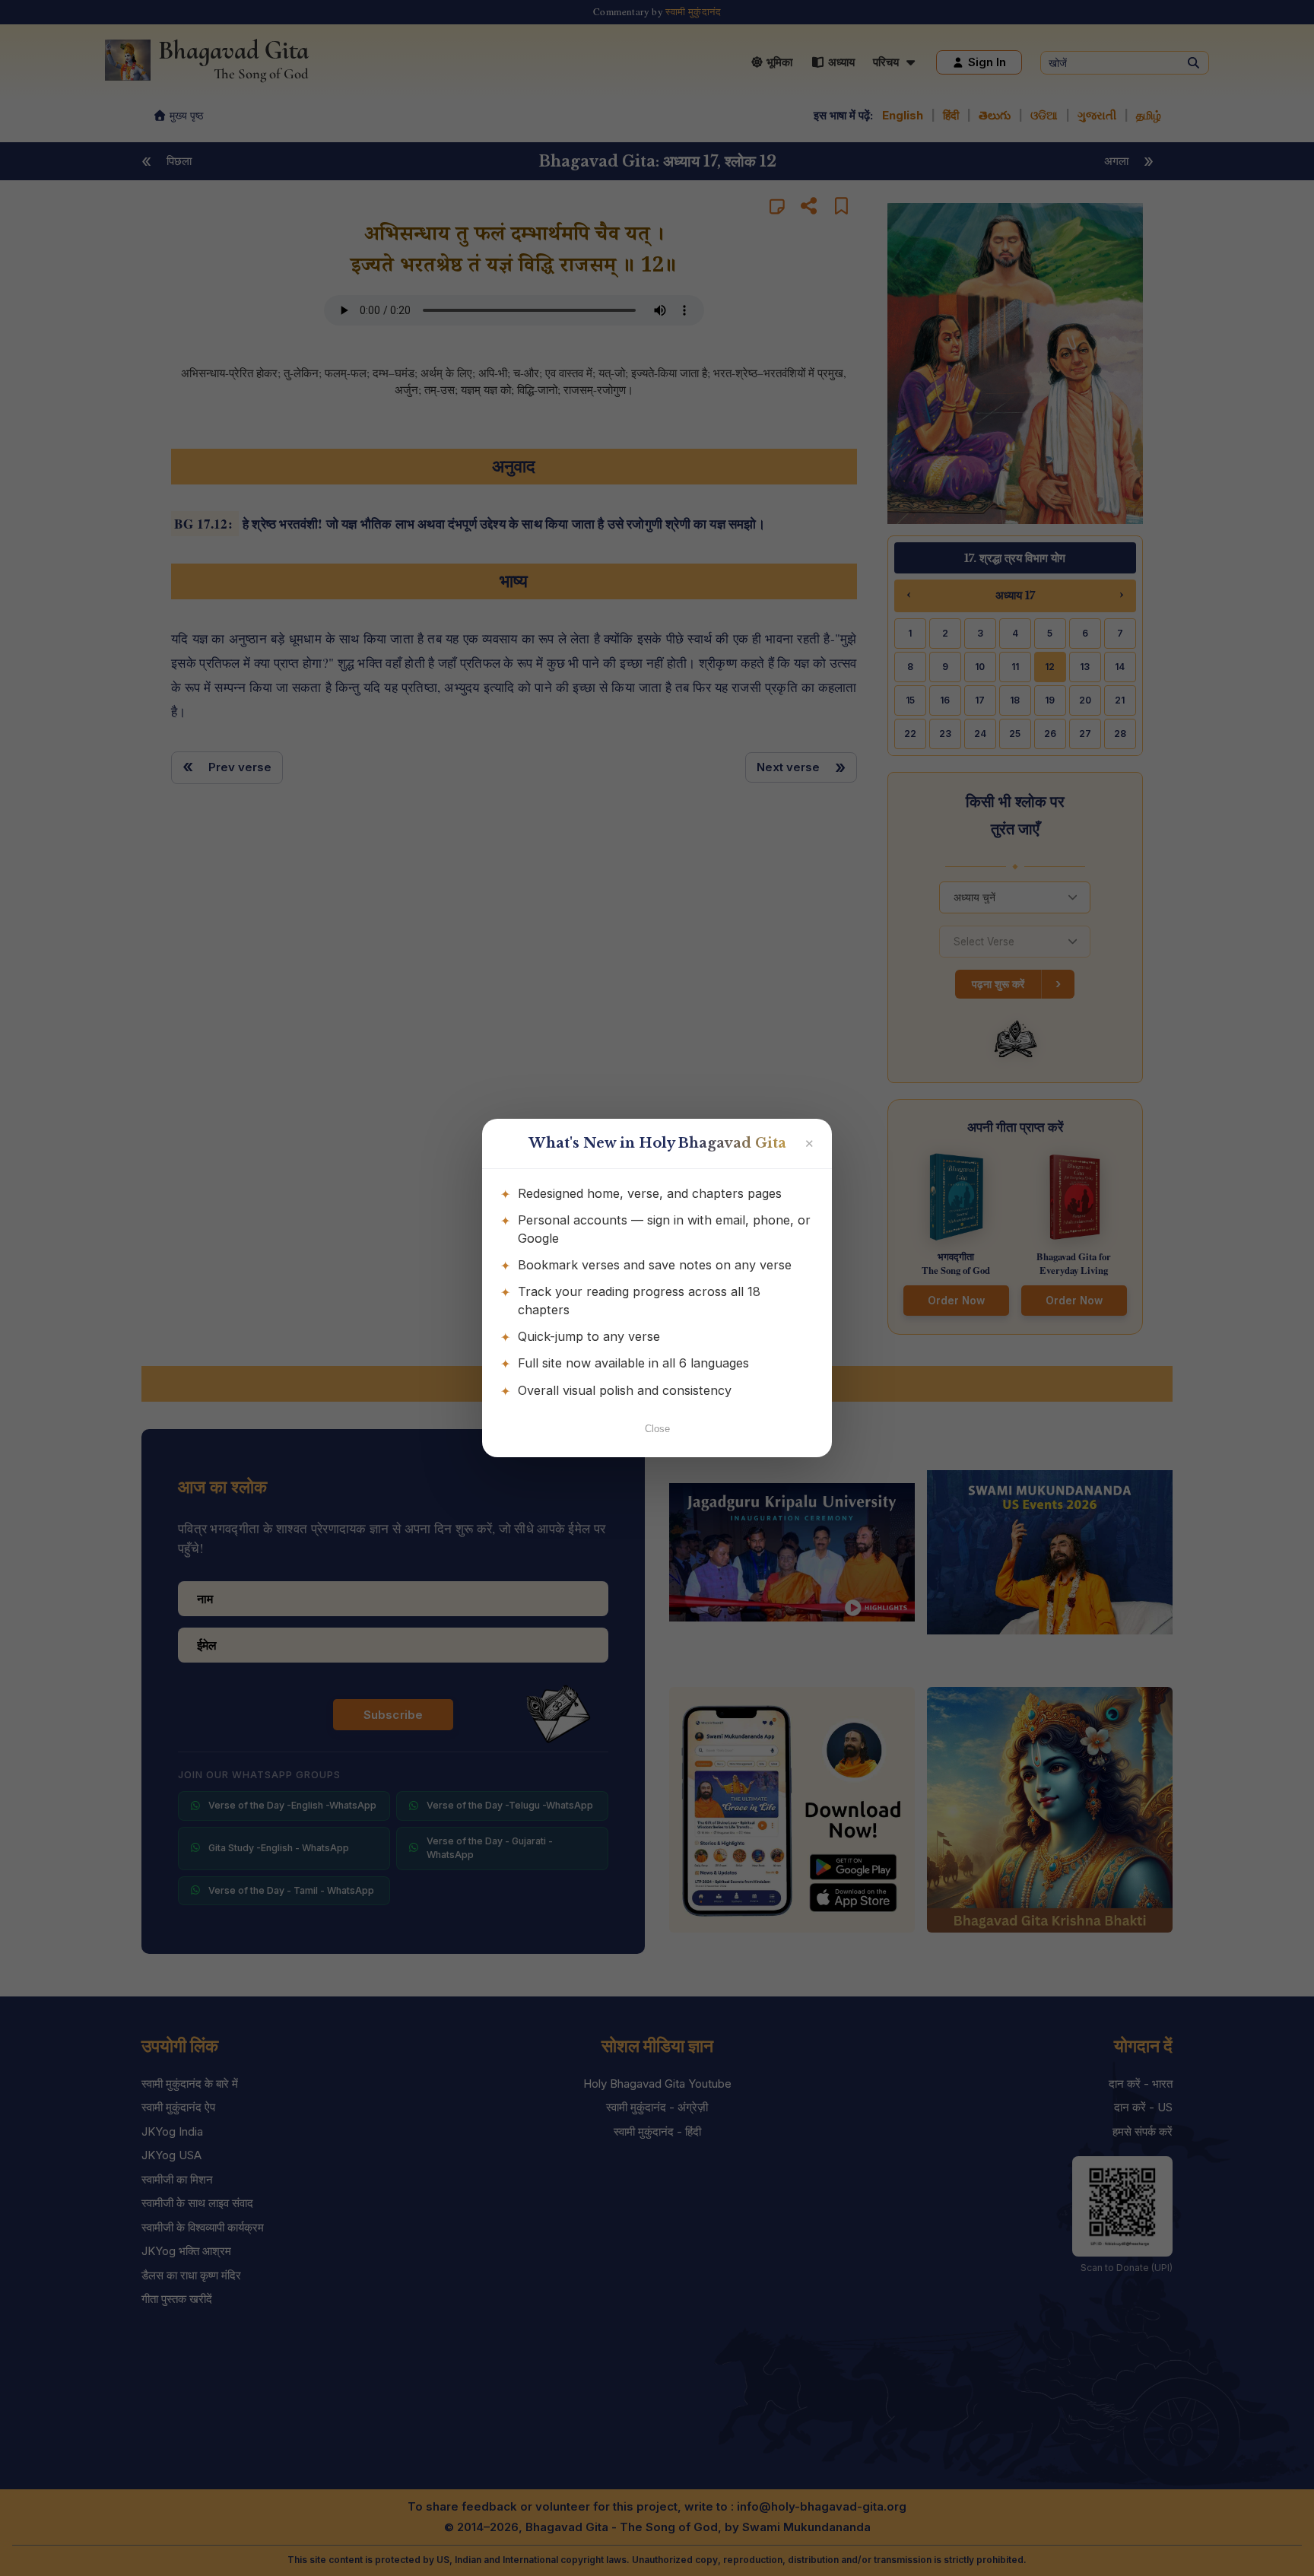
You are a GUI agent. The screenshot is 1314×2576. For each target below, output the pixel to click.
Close (657, 1429)
